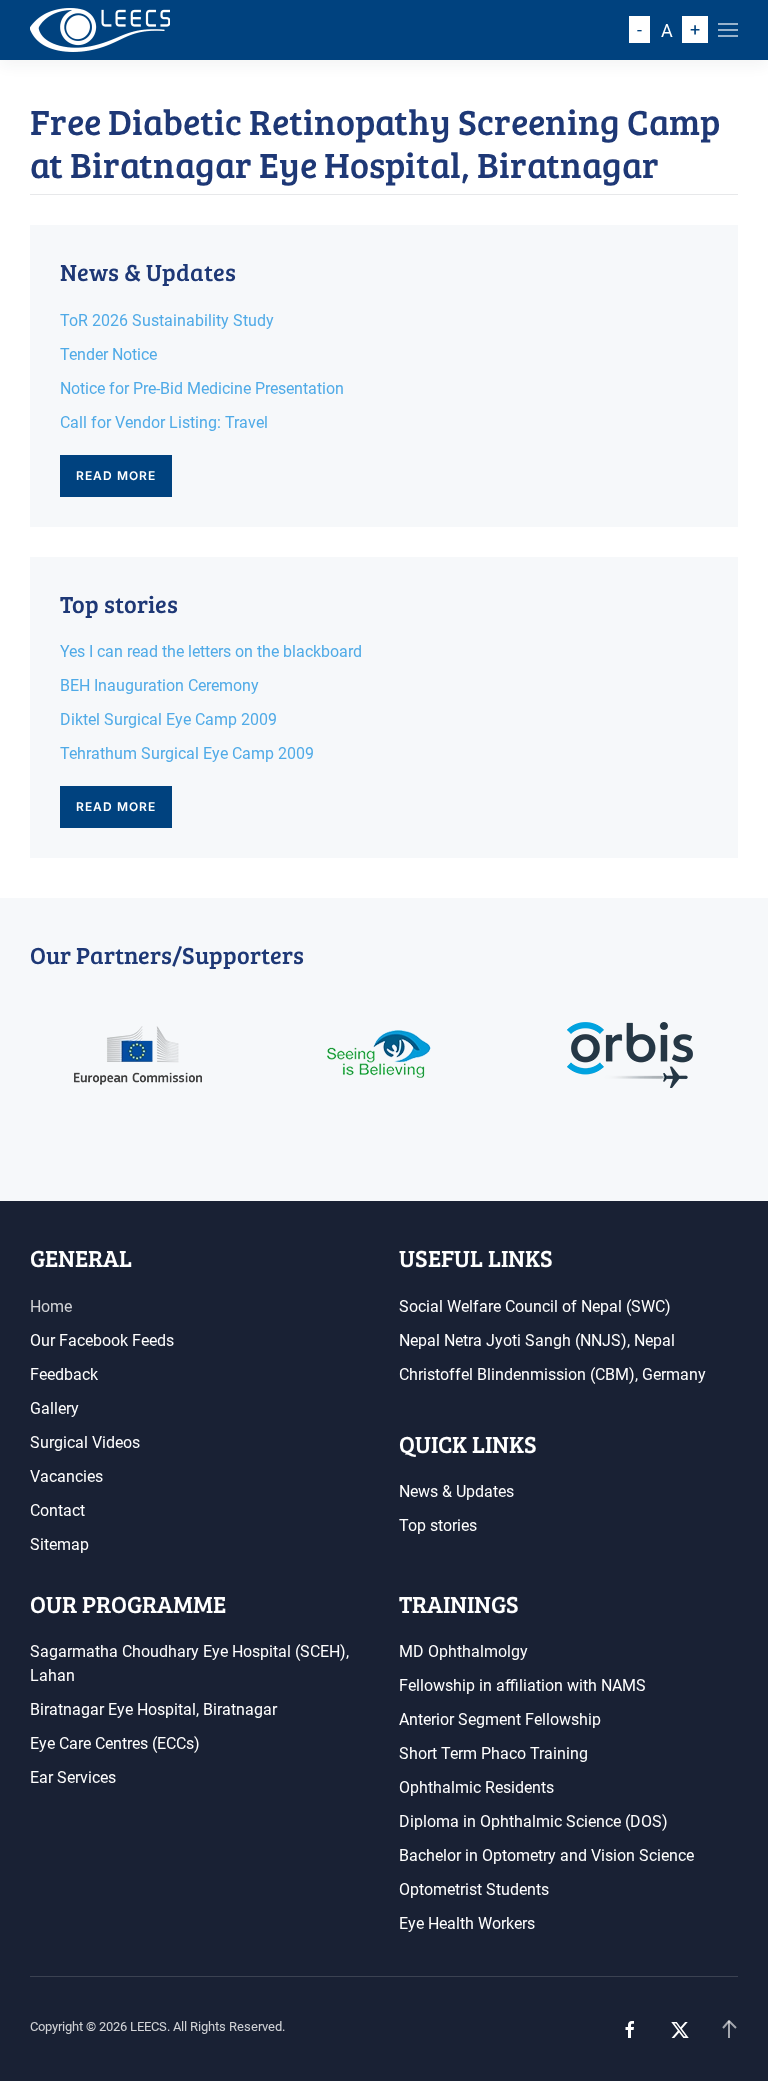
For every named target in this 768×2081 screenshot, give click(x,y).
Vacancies (66, 1476)
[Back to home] (100, 30)
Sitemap (59, 1544)
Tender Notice (108, 354)
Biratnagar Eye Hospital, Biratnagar (153, 1709)
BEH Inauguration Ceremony (159, 685)
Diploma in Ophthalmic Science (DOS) (533, 1821)
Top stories (438, 1525)
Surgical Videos (85, 1442)
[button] (728, 30)
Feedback (64, 1374)
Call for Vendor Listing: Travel (164, 422)
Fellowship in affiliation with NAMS (522, 1685)
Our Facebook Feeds (102, 1340)
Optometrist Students (474, 1889)
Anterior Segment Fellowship (500, 1719)
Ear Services (73, 1777)
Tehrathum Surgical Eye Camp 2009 (187, 753)
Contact (57, 1510)
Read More (116, 475)
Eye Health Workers (467, 1923)
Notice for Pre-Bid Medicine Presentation (202, 388)
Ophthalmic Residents (476, 1787)
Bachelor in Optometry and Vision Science (546, 1855)
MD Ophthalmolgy (463, 1651)
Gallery (54, 1408)
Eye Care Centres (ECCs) (115, 1743)
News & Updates (456, 1491)
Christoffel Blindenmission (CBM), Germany (552, 1374)
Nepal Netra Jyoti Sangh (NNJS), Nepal (537, 1340)
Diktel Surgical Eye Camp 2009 (168, 719)
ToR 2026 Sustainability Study (167, 320)
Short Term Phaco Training (493, 1753)
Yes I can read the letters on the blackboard (211, 651)
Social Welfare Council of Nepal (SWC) (535, 1306)
